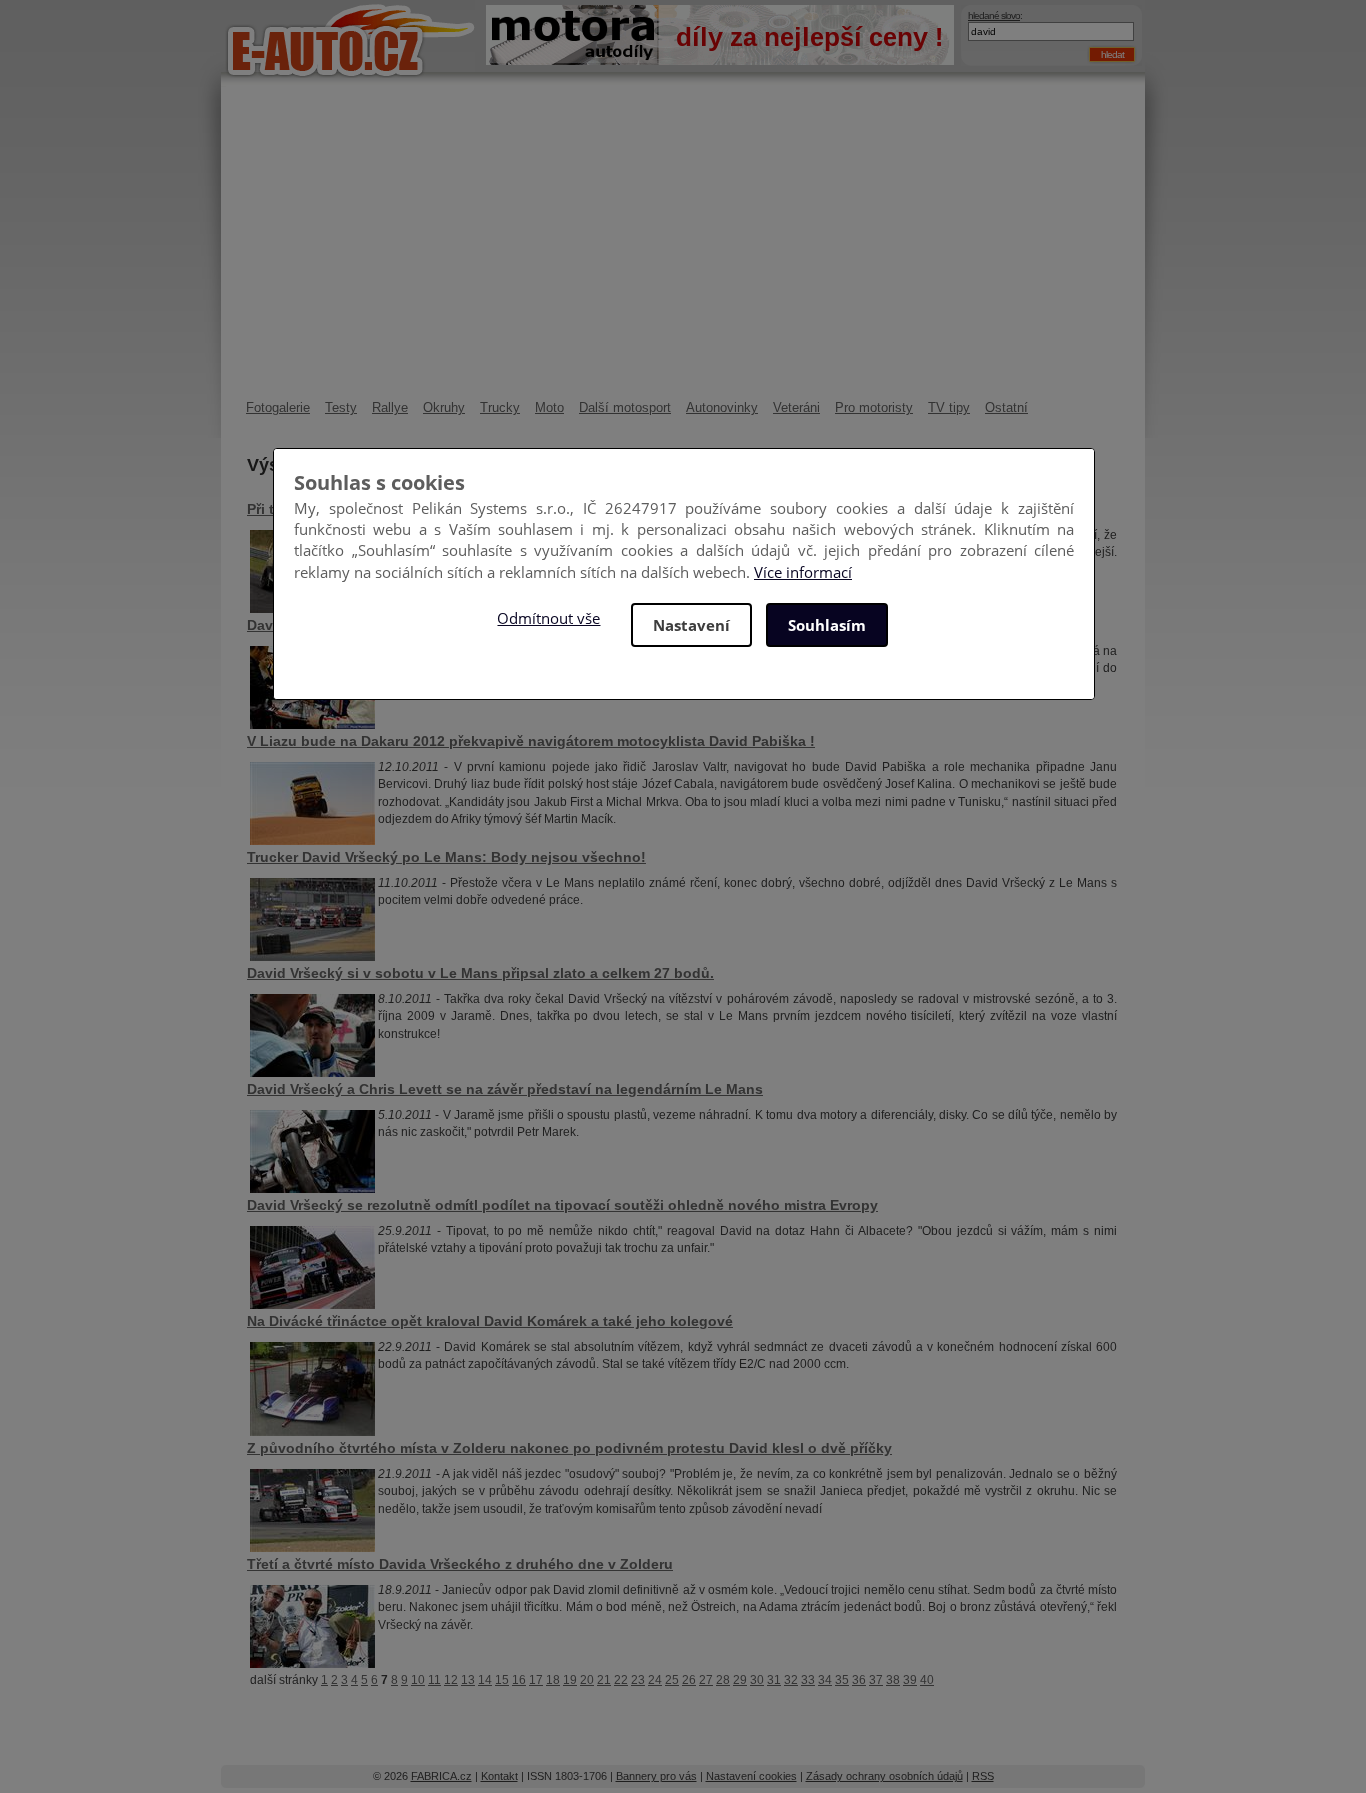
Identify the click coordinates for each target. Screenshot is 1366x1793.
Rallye (390, 407)
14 (485, 1680)
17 (536, 1680)
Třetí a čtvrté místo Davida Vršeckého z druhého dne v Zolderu (460, 1564)
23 (638, 1680)
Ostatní (1006, 407)
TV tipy (949, 407)
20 (587, 1680)
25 (672, 1680)
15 (502, 1680)
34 (825, 1680)
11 (434, 1680)
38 (893, 1680)
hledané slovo (994, 15)
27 (706, 1680)
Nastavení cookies (751, 1776)
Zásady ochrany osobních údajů (884, 1776)
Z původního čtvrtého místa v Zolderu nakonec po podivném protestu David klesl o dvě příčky (569, 1448)
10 (418, 1680)
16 (519, 1680)
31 (774, 1680)
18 (553, 1680)
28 (723, 1680)
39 (910, 1680)
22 (621, 1680)
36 (859, 1680)
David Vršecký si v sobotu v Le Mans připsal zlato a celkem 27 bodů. (480, 973)
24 (655, 1680)
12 (451, 1680)
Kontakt (499, 1776)
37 (876, 1680)
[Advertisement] (683, 250)
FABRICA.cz (441, 1776)
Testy (341, 407)
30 (757, 1680)
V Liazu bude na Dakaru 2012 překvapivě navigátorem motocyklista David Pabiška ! (531, 741)
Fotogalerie (278, 407)
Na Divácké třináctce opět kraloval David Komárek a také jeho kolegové (490, 1321)
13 (468, 1680)
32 (791, 1680)
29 (740, 1680)
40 (927, 1680)
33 (808, 1680)
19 (570, 1680)
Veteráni (796, 407)
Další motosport (625, 407)
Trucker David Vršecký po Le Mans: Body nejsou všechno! (446, 857)
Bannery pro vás (656, 1776)
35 (842, 1680)
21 (604, 1680)
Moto (549, 407)
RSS (983, 1776)
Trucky (500, 407)
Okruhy (444, 407)
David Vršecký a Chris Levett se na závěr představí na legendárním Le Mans (505, 1089)
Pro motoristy (874, 407)
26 (689, 1680)
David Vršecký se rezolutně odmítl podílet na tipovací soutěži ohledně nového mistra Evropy (562, 1205)
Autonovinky (722, 407)
